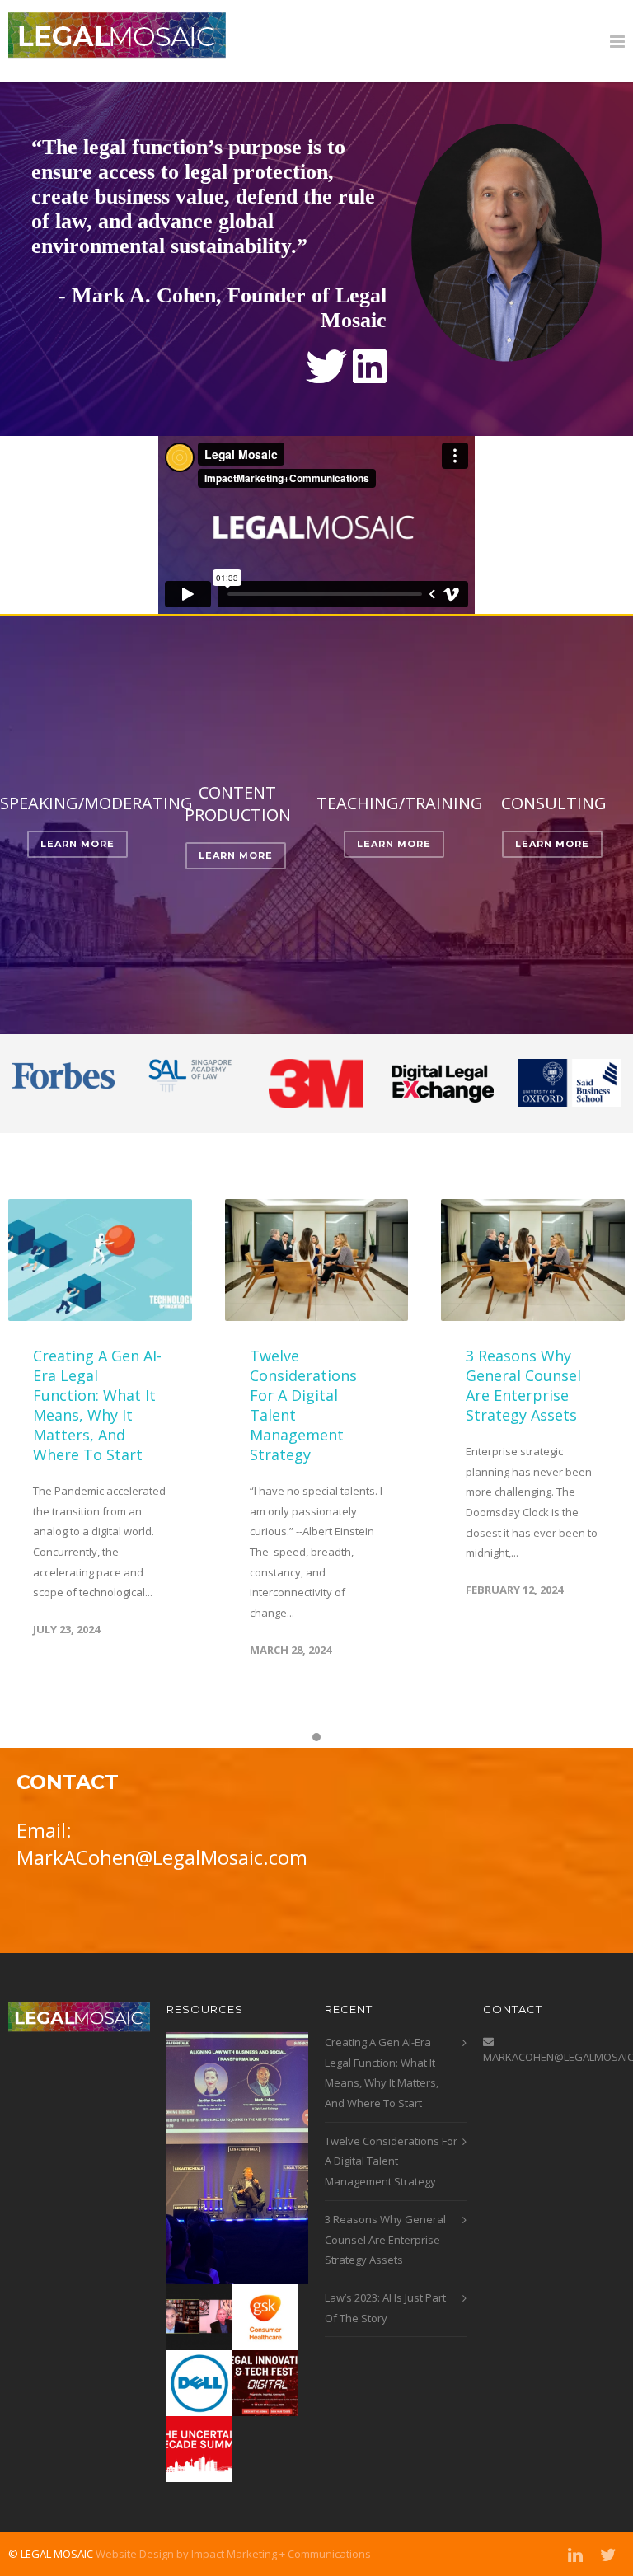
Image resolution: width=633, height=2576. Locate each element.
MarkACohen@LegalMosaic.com (162, 1857)
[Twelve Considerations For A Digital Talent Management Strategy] (317, 1260)
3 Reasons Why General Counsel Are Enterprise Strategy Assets (523, 1385)
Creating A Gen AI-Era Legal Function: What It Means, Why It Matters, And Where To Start (97, 1405)
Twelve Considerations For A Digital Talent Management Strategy (391, 2161)
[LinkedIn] (575, 2555)
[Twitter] (608, 2555)
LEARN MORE (77, 844)
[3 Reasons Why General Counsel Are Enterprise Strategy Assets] (533, 1260)
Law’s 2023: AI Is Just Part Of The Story (385, 2308)
